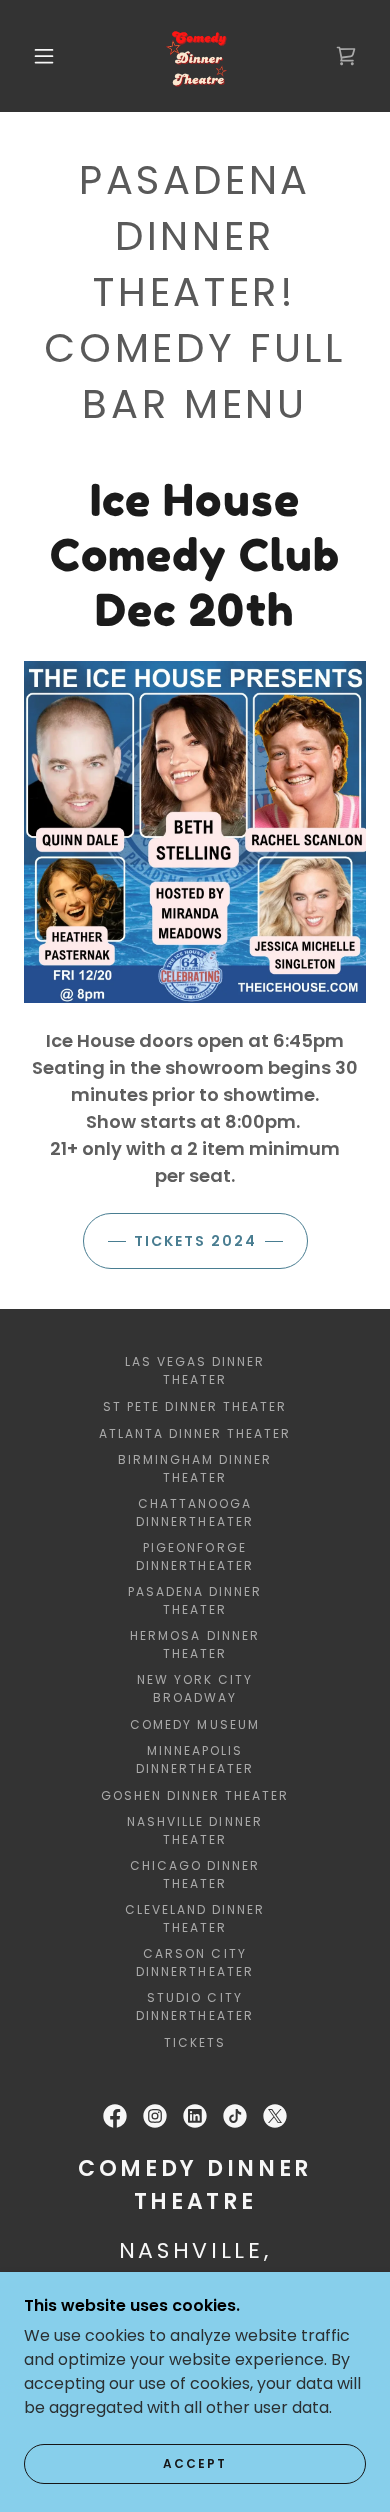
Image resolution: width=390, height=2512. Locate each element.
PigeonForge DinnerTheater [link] (194, 1556)
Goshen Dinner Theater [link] (195, 1795)
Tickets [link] (195, 2042)
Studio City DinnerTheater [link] (194, 2006)
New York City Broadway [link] (195, 1688)
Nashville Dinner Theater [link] (194, 1830)
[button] (44, 56)
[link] (198, 56)
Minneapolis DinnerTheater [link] (194, 1759)
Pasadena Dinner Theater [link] (195, 1600)
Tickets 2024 (195, 1241)
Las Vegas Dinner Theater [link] (195, 1370)
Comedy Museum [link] (194, 1724)
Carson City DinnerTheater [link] (194, 1962)
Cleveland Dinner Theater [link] (195, 1918)
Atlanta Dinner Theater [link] (195, 1433)
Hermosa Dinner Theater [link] (194, 1644)
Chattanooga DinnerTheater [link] (194, 1512)
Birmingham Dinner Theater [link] (195, 1468)
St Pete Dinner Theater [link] (195, 1406)
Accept (195, 2463)
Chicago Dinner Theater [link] (195, 1874)
